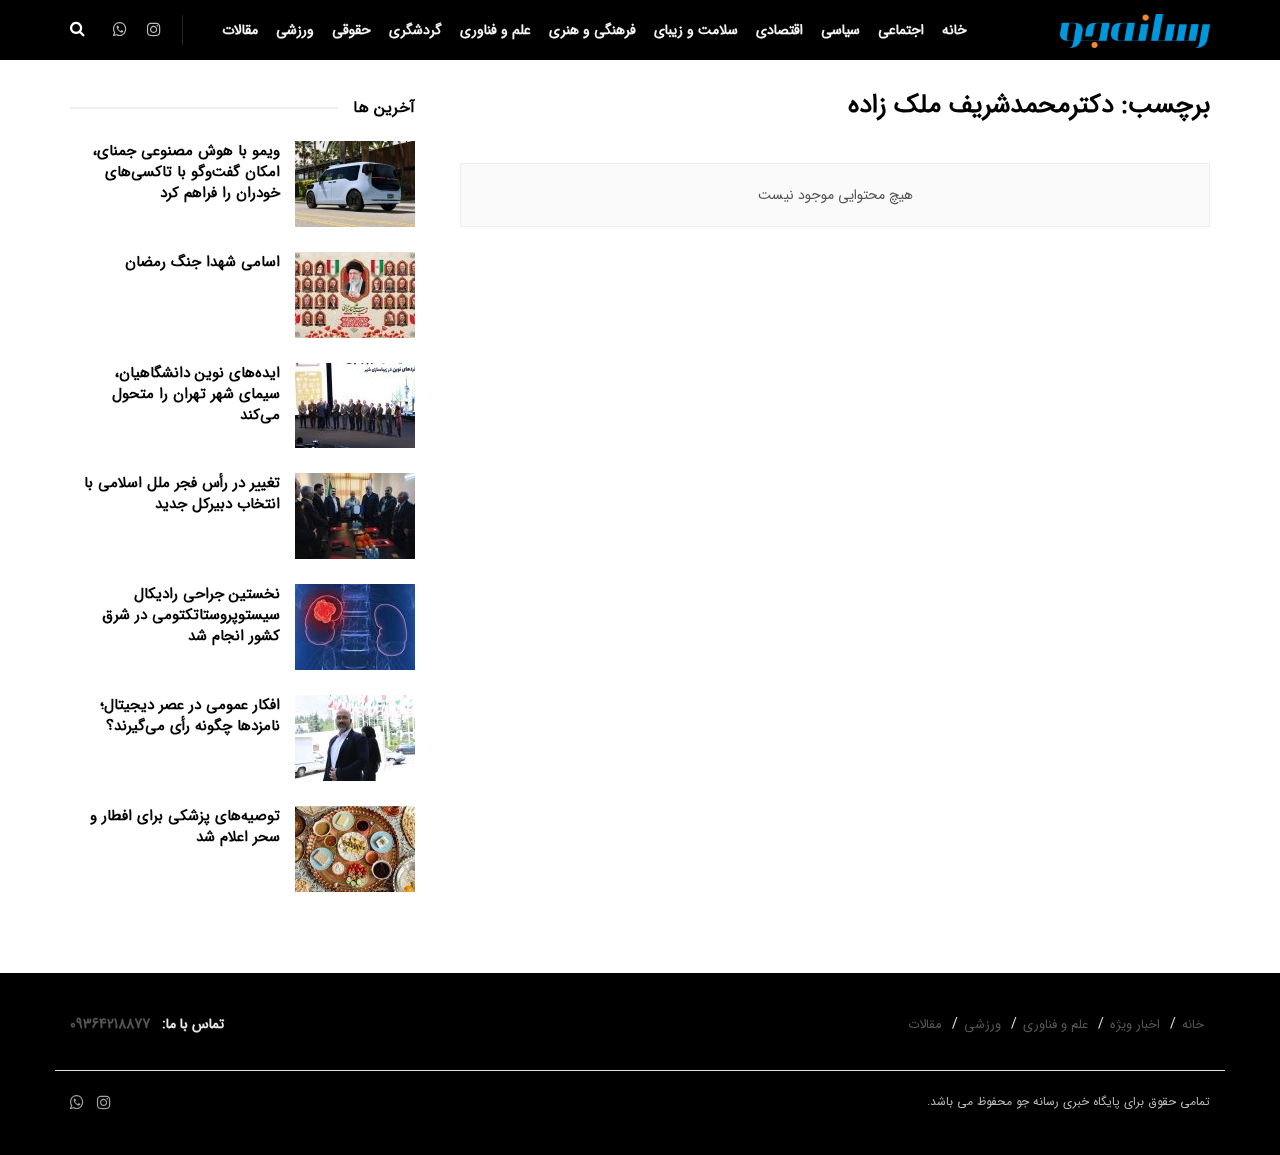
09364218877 (114, 1024)
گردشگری (415, 30)
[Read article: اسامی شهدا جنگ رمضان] (355, 295)
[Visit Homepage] (1135, 30)
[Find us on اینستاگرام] (104, 1103)
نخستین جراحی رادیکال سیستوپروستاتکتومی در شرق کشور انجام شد (191, 615)
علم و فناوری (495, 30)
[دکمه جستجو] (77, 30)
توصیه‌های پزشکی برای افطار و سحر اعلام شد (185, 826)
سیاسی (840, 30)
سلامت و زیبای (696, 30)
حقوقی (351, 30)
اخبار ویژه (1135, 1024)
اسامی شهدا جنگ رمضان (202, 262)
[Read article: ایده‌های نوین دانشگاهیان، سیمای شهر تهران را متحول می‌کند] (355, 406)
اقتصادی (779, 30)
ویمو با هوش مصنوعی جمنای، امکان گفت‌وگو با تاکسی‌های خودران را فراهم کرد (186, 172)
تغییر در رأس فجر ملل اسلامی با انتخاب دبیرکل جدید (182, 493)
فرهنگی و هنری (592, 30)
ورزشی (295, 30)
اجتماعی (901, 30)
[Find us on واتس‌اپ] (77, 1103)
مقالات (240, 30)
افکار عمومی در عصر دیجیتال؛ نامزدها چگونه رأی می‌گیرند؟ (190, 715)
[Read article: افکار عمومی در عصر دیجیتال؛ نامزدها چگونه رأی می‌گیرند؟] (355, 738)
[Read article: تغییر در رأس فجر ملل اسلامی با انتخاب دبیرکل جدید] (355, 516)
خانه (954, 30)
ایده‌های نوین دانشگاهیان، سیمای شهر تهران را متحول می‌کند (196, 394)
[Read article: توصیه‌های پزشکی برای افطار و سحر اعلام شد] (355, 849)
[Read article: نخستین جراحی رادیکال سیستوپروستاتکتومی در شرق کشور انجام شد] (355, 627)
